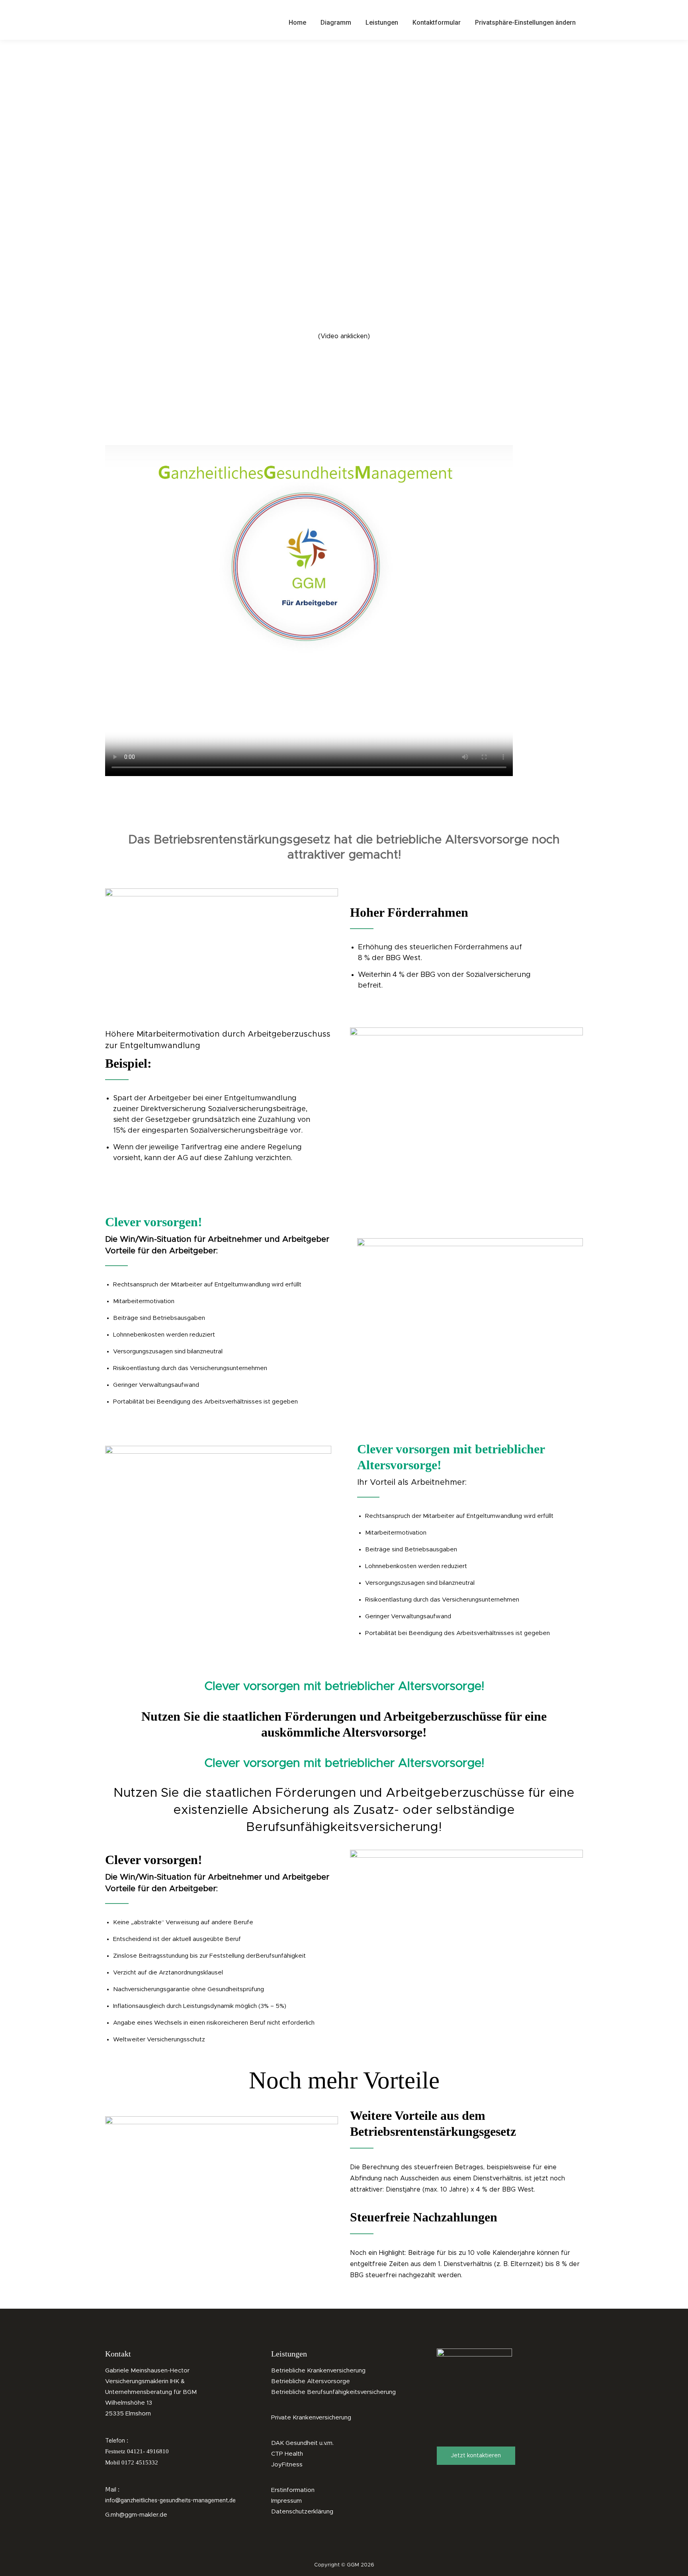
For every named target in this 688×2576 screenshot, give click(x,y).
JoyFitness (287, 2465)
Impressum (286, 2501)
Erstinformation (293, 2490)
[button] (525, 22)
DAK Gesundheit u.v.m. (302, 2443)
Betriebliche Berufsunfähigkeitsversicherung (333, 2392)
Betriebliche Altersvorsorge (311, 2381)
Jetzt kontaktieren (476, 2456)
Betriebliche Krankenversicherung (318, 2371)
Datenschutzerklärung (302, 2512)
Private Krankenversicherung (311, 2418)
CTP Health (287, 2454)
